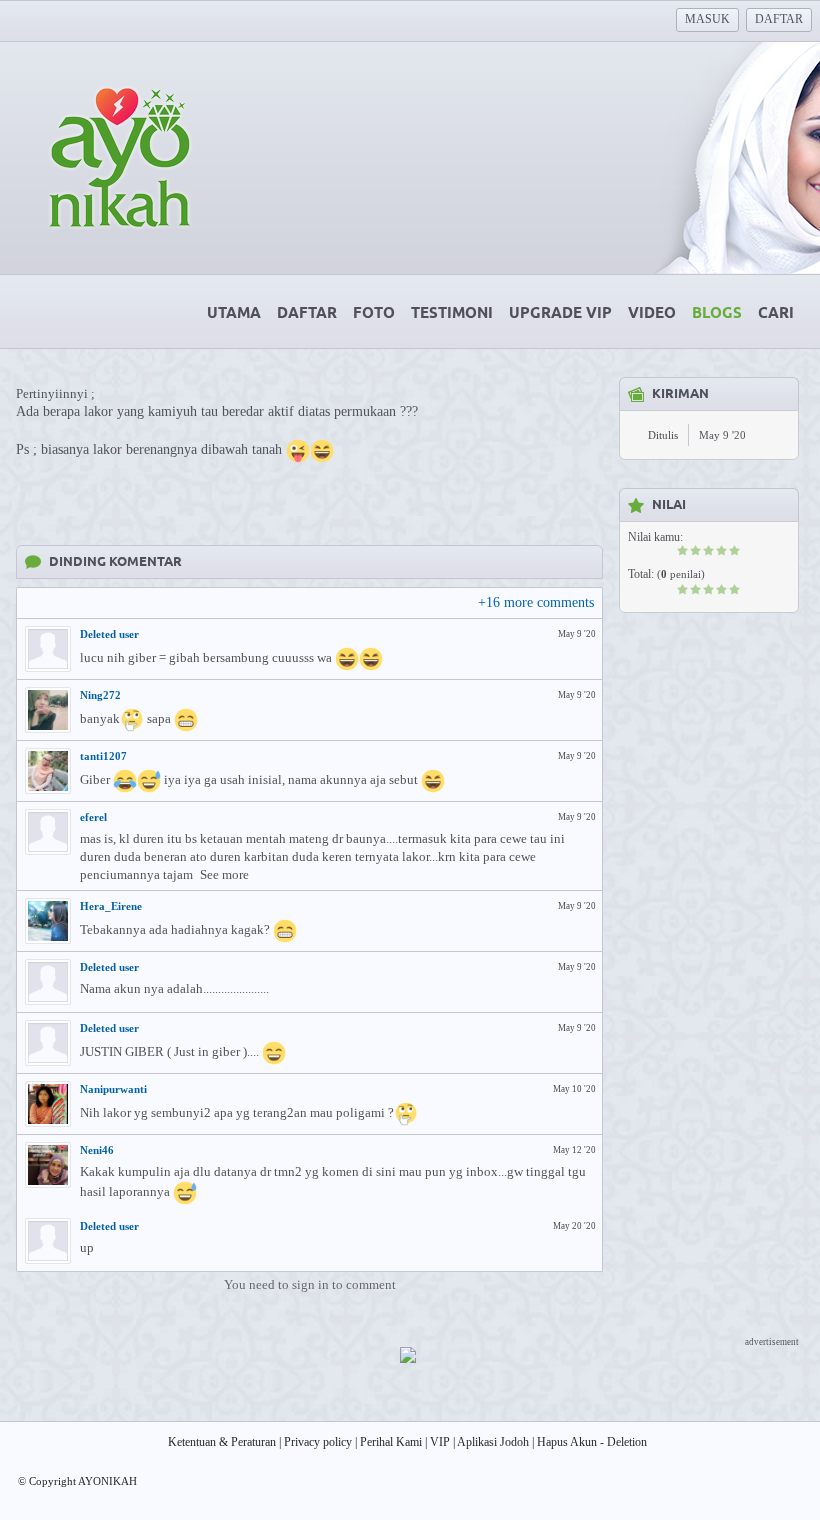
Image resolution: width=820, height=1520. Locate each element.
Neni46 (97, 1150)
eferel (93, 817)
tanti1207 (103, 756)
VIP (440, 1442)
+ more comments (536, 602)
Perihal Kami (391, 1442)
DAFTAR (779, 19)
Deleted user (109, 634)
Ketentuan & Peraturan (222, 1442)
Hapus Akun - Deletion (592, 1442)
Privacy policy (318, 1442)
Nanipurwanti (113, 1089)
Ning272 (100, 695)
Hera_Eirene (111, 906)
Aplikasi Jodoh (493, 1442)
